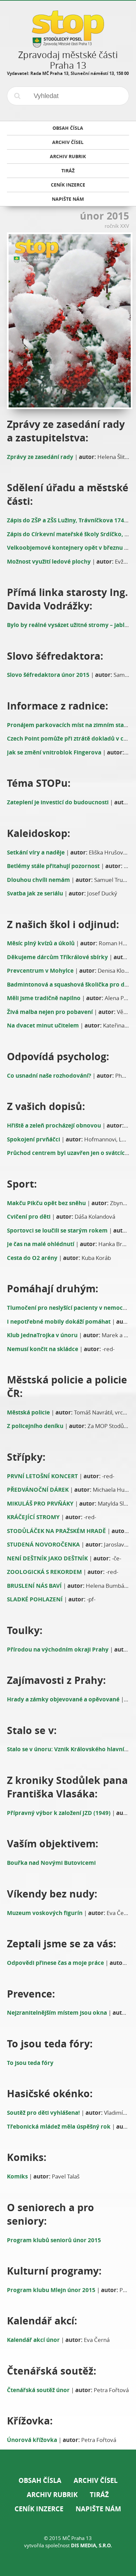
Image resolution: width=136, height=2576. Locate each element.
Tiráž (99, 2495)
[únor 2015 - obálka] (68, 321)
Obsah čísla (40, 2480)
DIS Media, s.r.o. (91, 2545)
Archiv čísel (96, 2480)
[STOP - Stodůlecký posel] (68, 45)
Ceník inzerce (39, 2509)
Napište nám (98, 2509)
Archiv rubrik (52, 2495)
